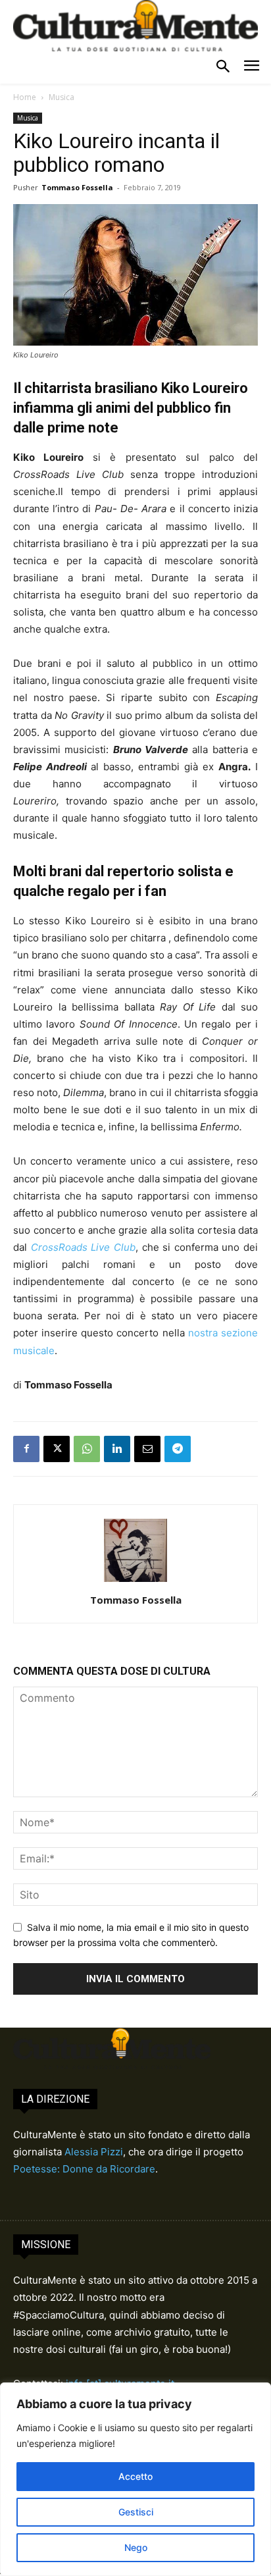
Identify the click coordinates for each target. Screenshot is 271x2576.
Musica (62, 97)
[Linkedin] (117, 1449)
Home (25, 97)
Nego (136, 2547)
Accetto (135, 2476)
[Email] (147, 1449)
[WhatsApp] (87, 1449)
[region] (135, 2479)
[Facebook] (26, 1449)
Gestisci (136, 2512)
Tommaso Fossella (77, 187)
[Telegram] (178, 1449)
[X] (57, 1449)
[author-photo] (135, 1582)
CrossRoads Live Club (83, 1247)
